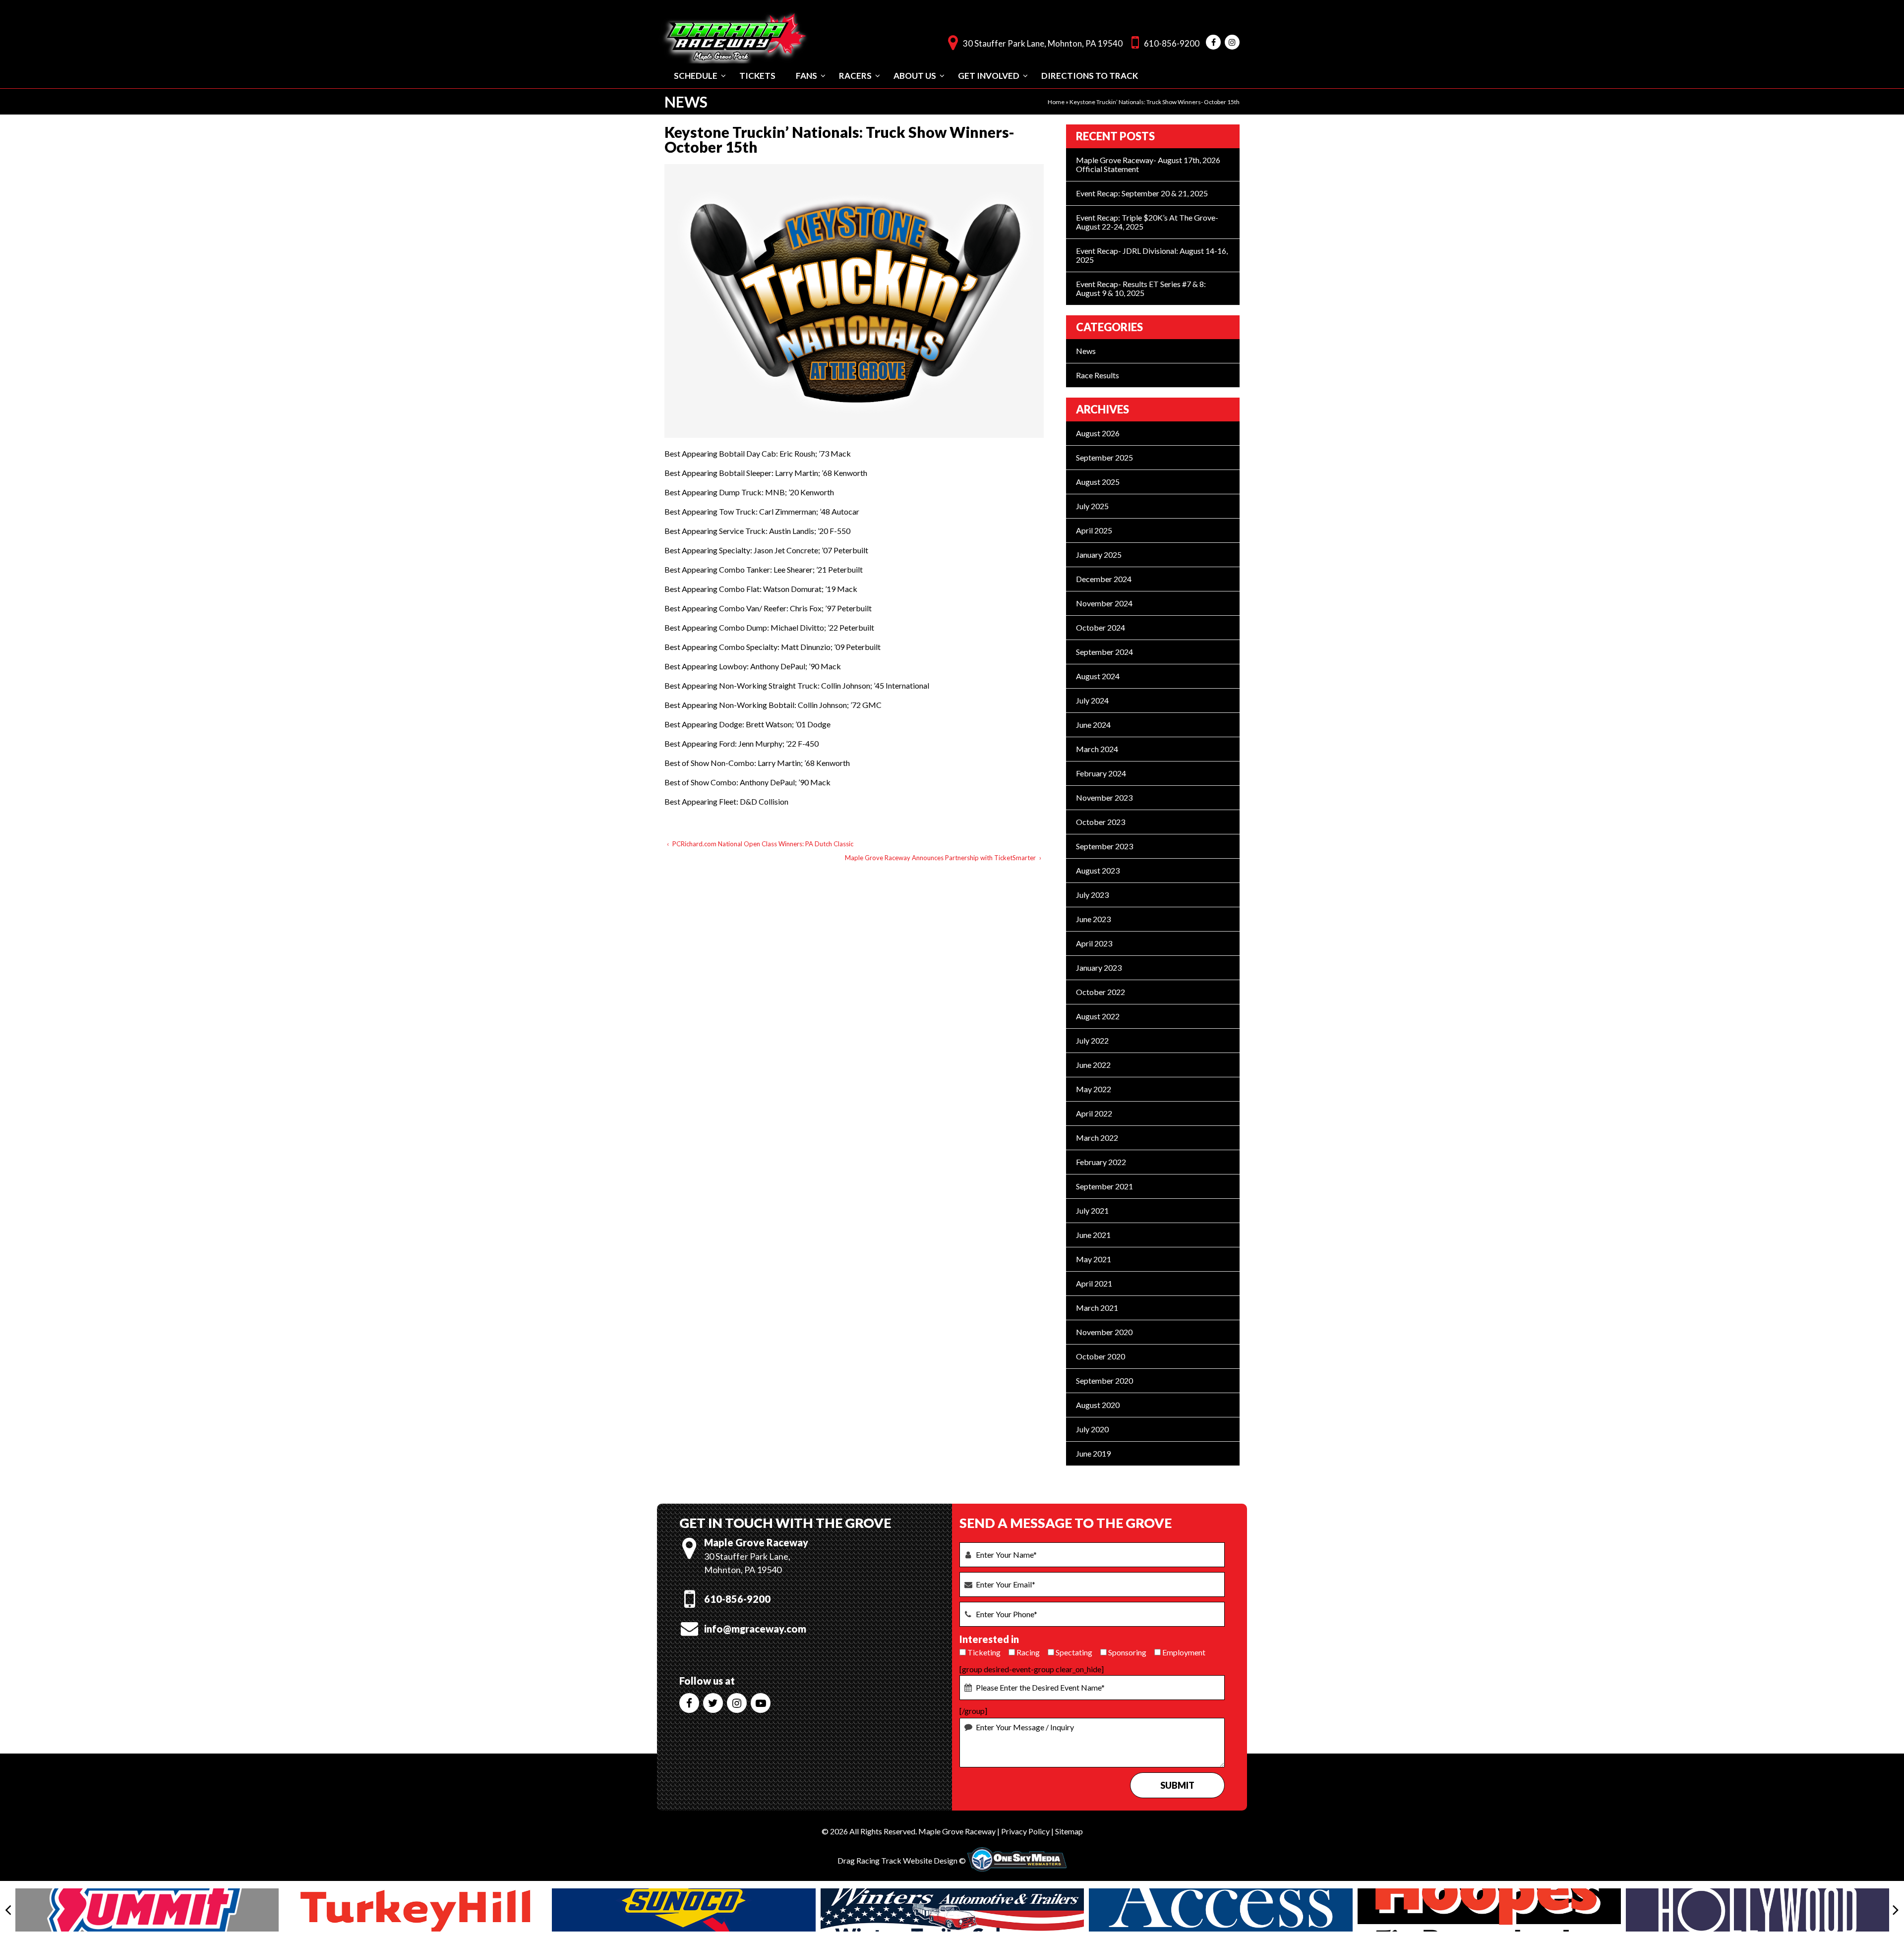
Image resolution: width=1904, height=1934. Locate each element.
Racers (855, 76)
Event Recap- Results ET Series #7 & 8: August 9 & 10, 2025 (1141, 288)
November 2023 (1104, 797)
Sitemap (1069, 1831)
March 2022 (1097, 1138)
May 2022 (1094, 1089)
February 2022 (1101, 1162)
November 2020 (1104, 1332)
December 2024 (1104, 579)
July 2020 (1092, 1429)
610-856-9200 (1172, 43)
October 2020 (1101, 1356)
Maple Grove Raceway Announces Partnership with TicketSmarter (940, 858)
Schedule (696, 76)
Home (1056, 102)
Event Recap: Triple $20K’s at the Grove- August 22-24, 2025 (1147, 222)
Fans (806, 76)
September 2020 (1104, 1380)
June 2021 (1093, 1235)
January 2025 (1099, 555)
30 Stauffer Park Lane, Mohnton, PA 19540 (1043, 43)
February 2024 (1101, 773)
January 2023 (1099, 967)
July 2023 (1092, 895)
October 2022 (1101, 992)
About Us (915, 76)
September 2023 (1104, 846)
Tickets (757, 76)
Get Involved (989, 76)
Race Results (1098, 375)
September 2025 (1104, 457)
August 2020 (1098, 1405)
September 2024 (1104, 652)
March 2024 (1097, 749)
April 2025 (1094, 530)
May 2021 (1094, 1259)
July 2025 (1092, 506)
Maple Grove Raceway (957, 1831)
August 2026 (1098, 433)
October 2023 (1101, 822)
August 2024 (1098, 676)
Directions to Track (1090, 76)
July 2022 (1092, 1040)
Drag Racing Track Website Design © (902, 1860)
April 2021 (1094, 1283)
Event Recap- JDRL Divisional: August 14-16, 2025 (1152, 255)
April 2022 (1094, 1113)
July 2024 (1092, 700)
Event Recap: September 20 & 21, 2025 (1142, 193)
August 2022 (1098, 1016)
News (1086, 351)
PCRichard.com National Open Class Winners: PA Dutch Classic (763, 844)
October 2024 (1101, 627)
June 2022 (1093, 1065)
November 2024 (1104, 603)
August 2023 (1098, 870)
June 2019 (1093, 1453)
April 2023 (1094, 943)
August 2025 (1098, 482)
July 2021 (1092, 1210)
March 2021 (1097, 1308)
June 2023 (1093, 919)
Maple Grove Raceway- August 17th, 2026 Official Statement (1148, 164)
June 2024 (1093, 725)
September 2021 (1104, 1186)
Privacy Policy (1025, 1831)
